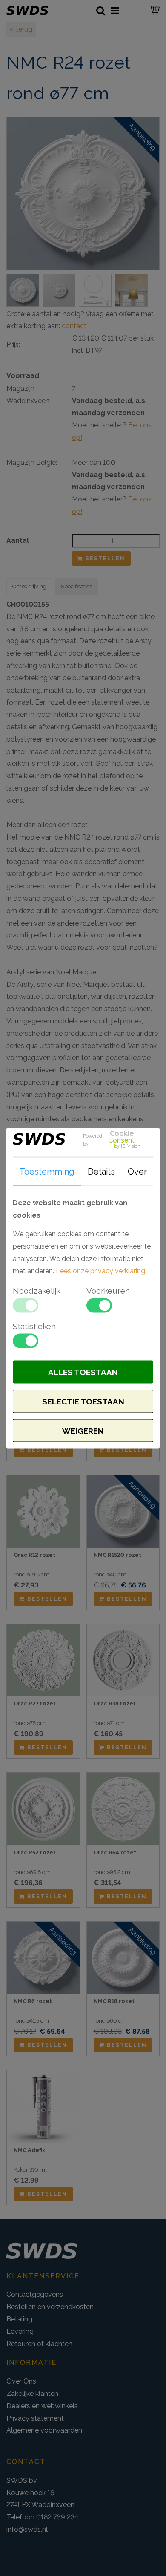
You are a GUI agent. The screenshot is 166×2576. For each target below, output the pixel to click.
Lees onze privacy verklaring (100, 1271)
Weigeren (83, 1430)
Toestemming (47, 1171)
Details (101, 1171)
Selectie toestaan (83, 1401)
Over (137, 1171)
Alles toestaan (83, 1372)
